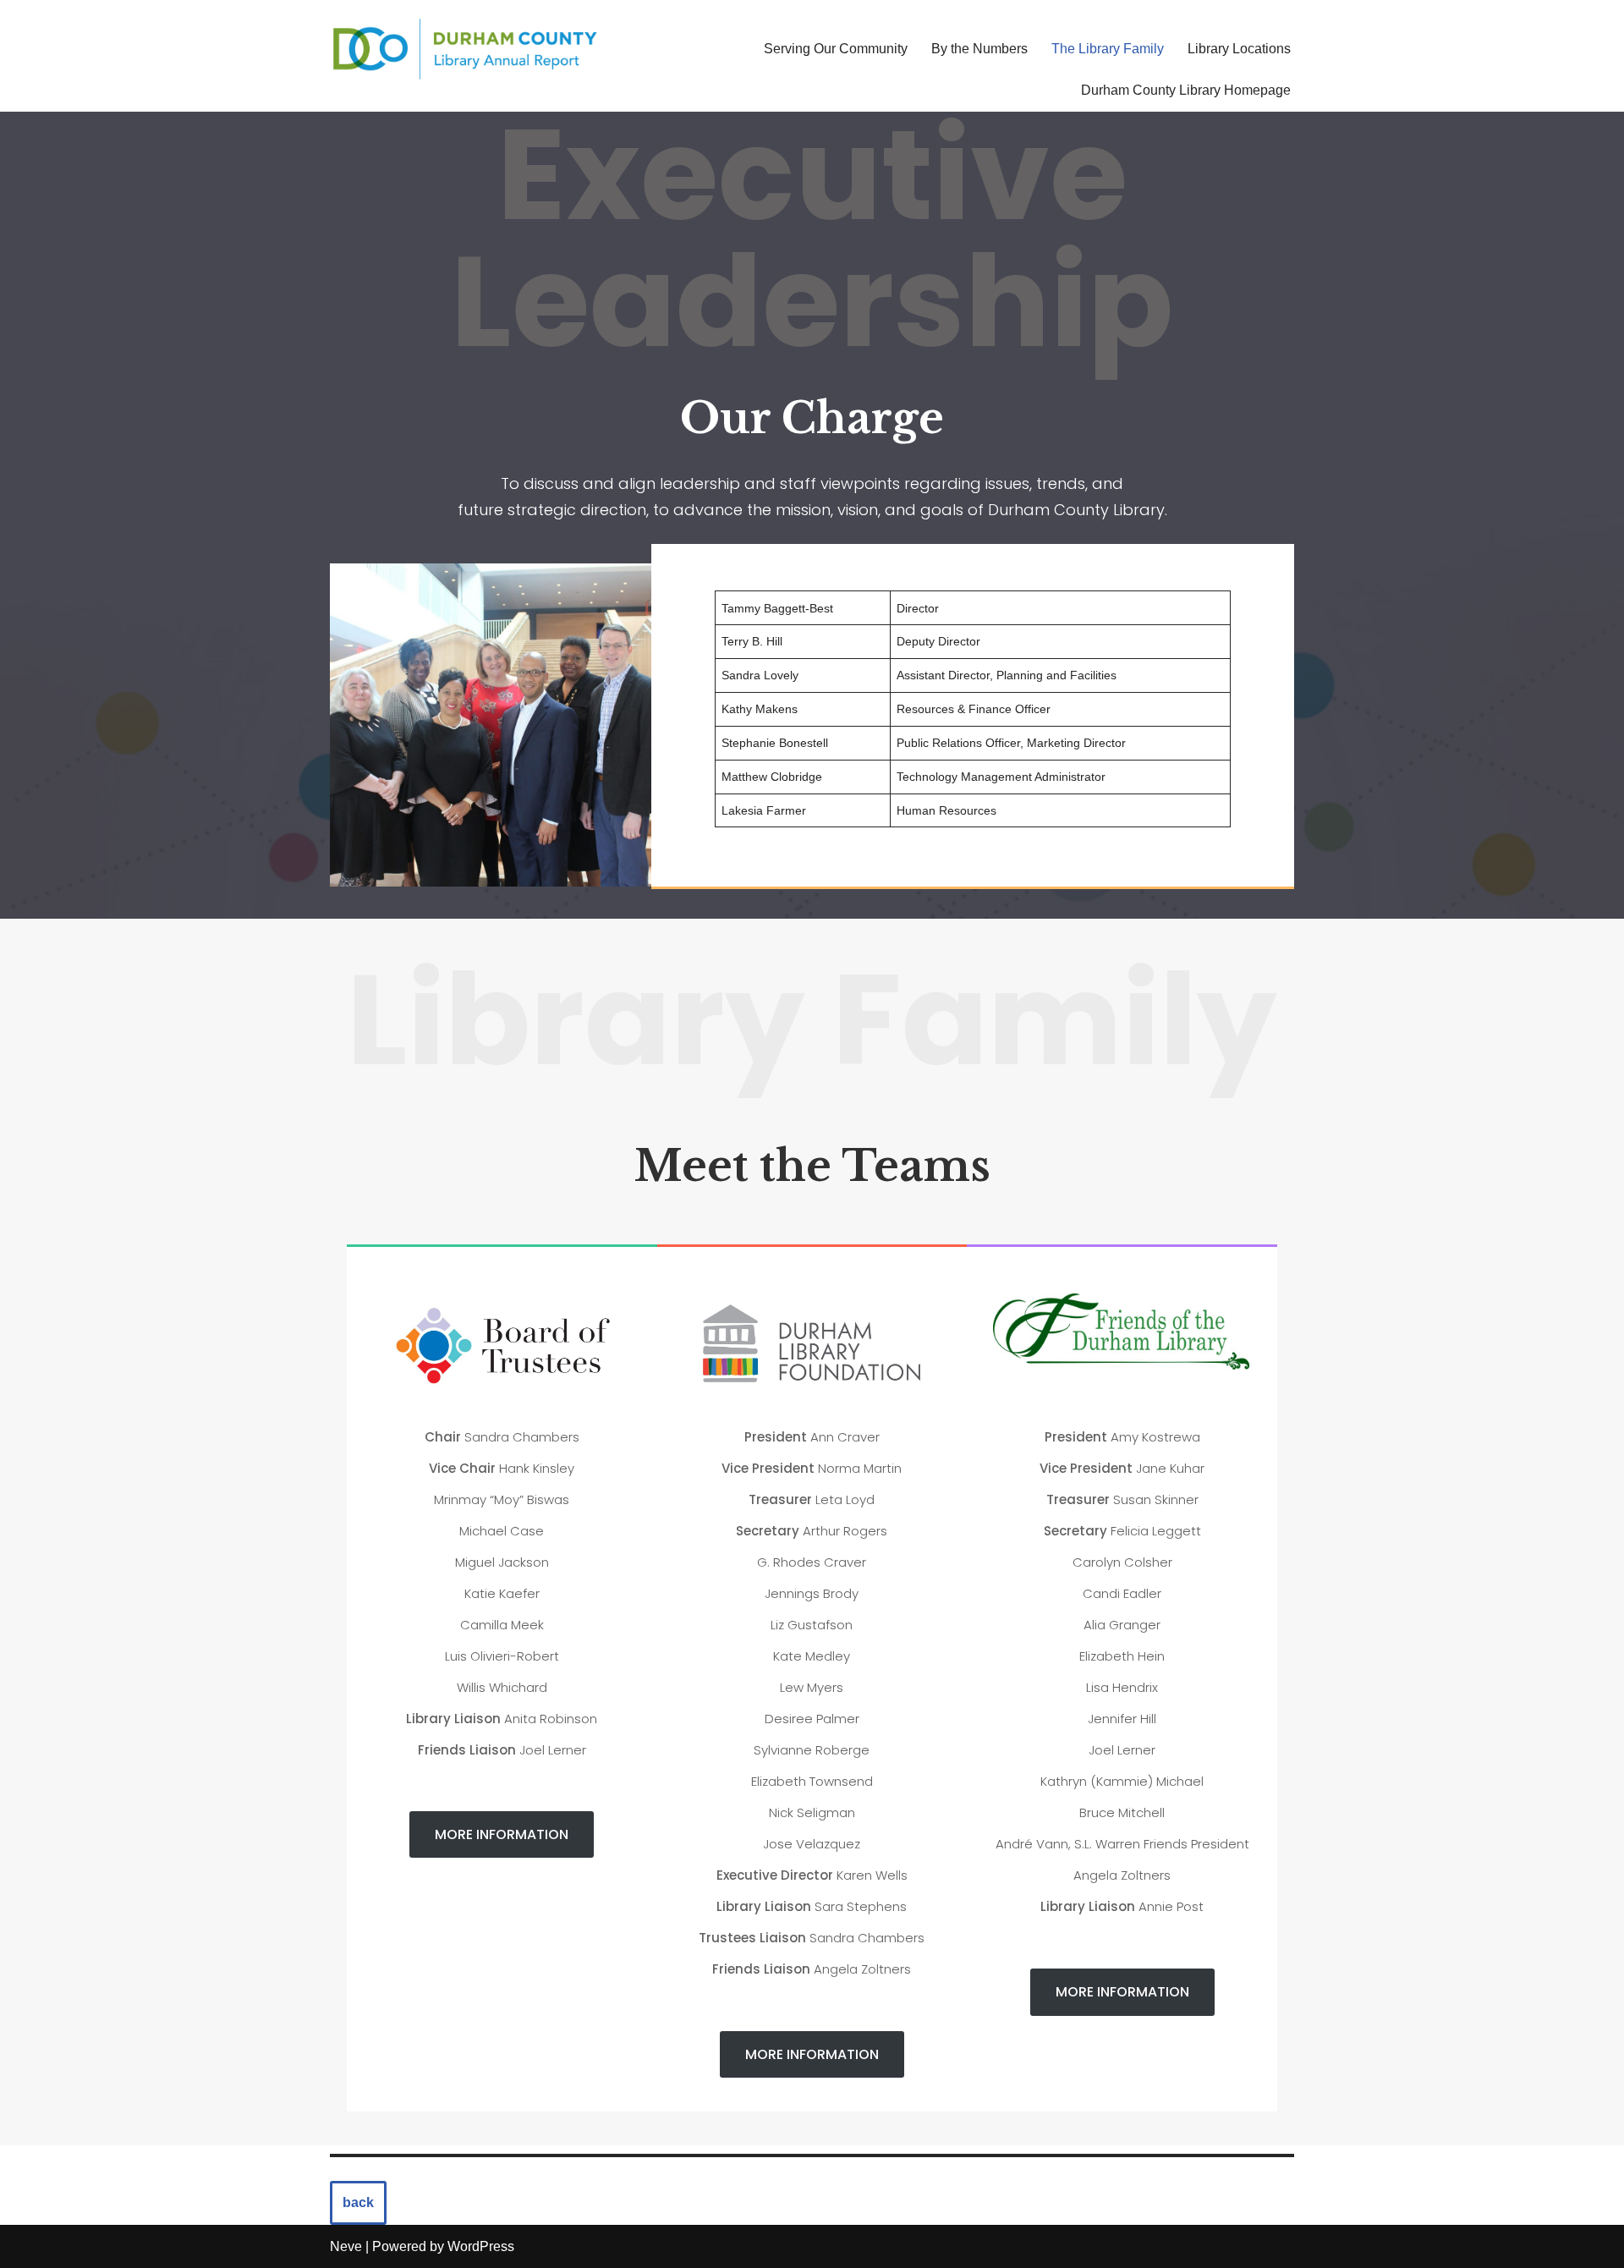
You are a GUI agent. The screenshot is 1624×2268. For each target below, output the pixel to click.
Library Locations (1239, 49)
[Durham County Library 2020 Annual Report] (465, 49)
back (358, 2202)
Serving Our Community (836, 49)
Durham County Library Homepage (1186, 90)
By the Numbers (979, 49)
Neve (346, 2246)
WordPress (481, 2246)
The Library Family (1108, 49)
